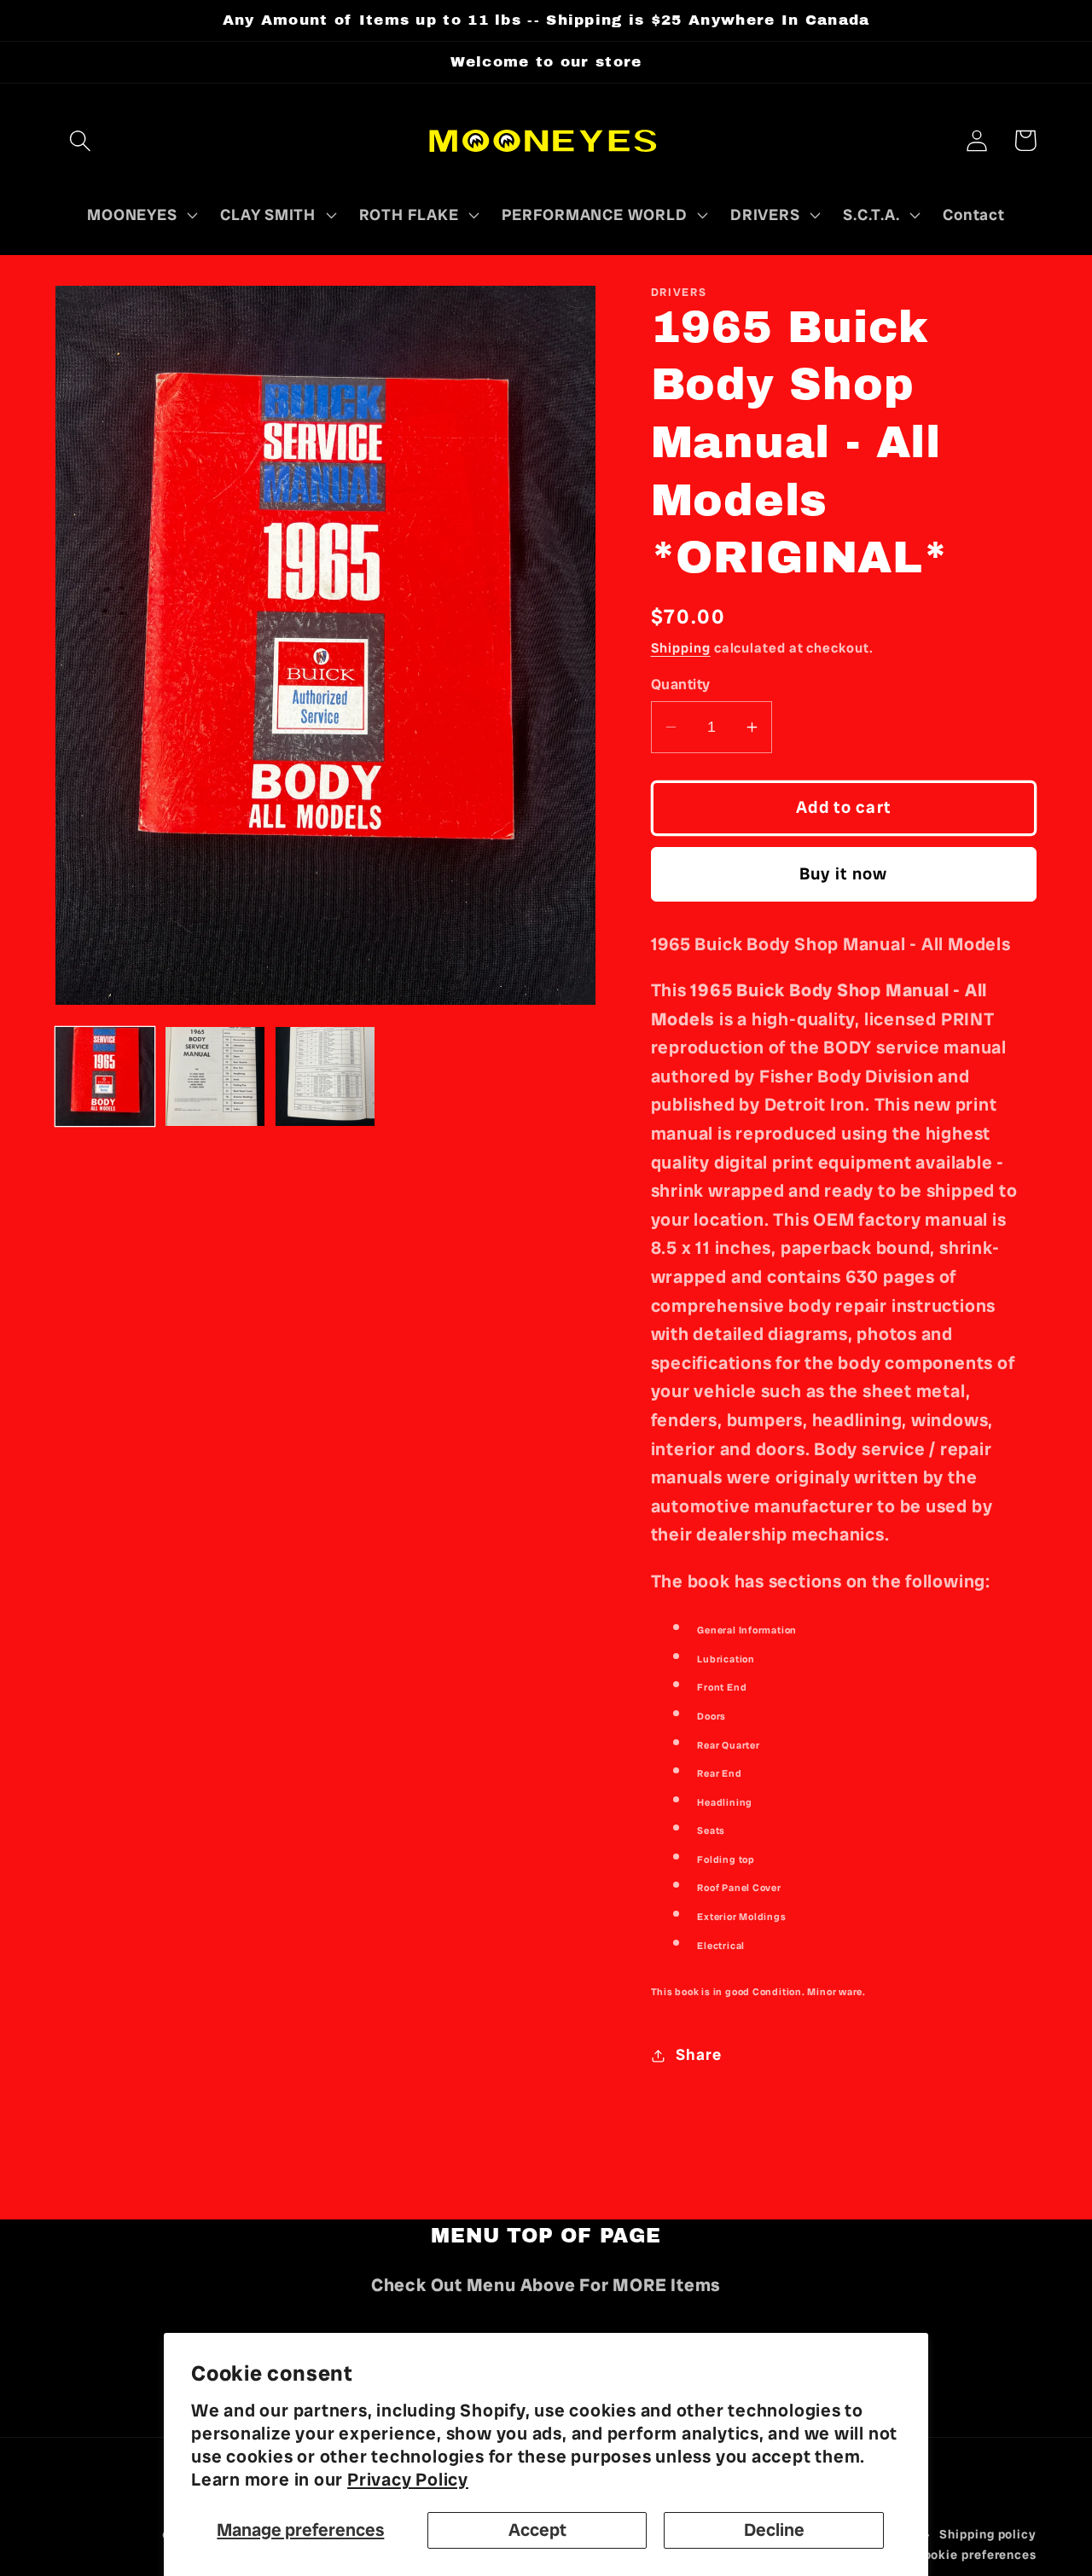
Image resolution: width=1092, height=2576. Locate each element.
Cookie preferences (976, 2555)
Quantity (681, 684)
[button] (80, 140)
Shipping (681, 648)
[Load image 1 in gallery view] (105, 1076)
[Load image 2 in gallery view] (215, 1076)
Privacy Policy (408, 2479)
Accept (537, 2530)
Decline (774, 2530)
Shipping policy (988, 2534)
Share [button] (698, 2055)
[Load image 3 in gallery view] (325, 1076)
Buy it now (844, 874)
